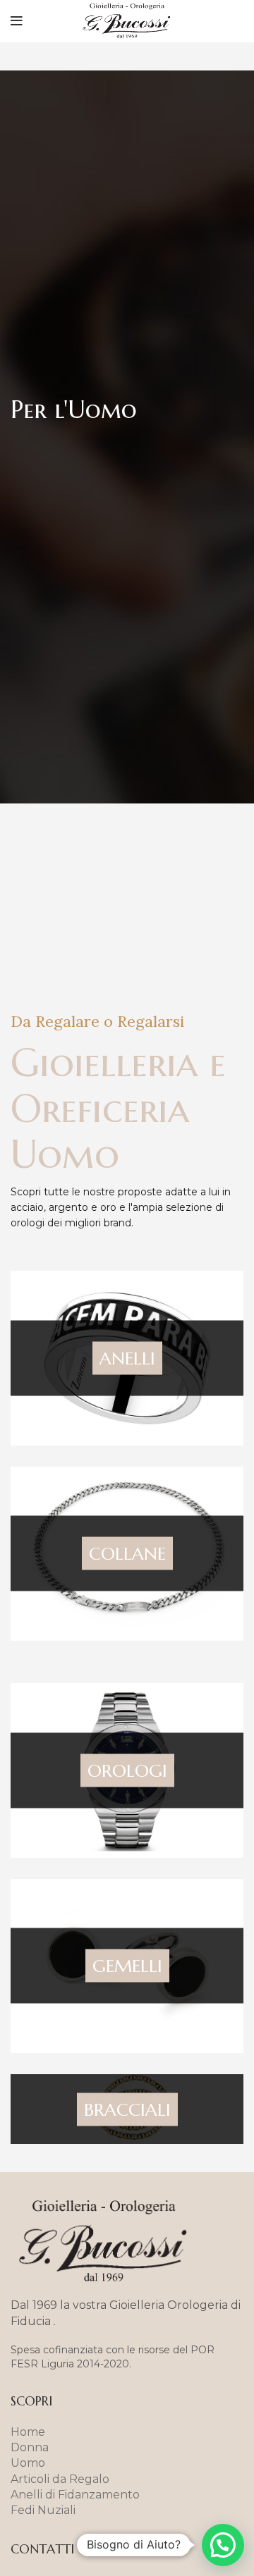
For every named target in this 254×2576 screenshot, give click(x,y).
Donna (30, 2447)
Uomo (28, 2463)
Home (28, 2432)
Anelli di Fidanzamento (75, 2495)
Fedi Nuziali (43, 2510)
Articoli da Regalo (60, 2479)
